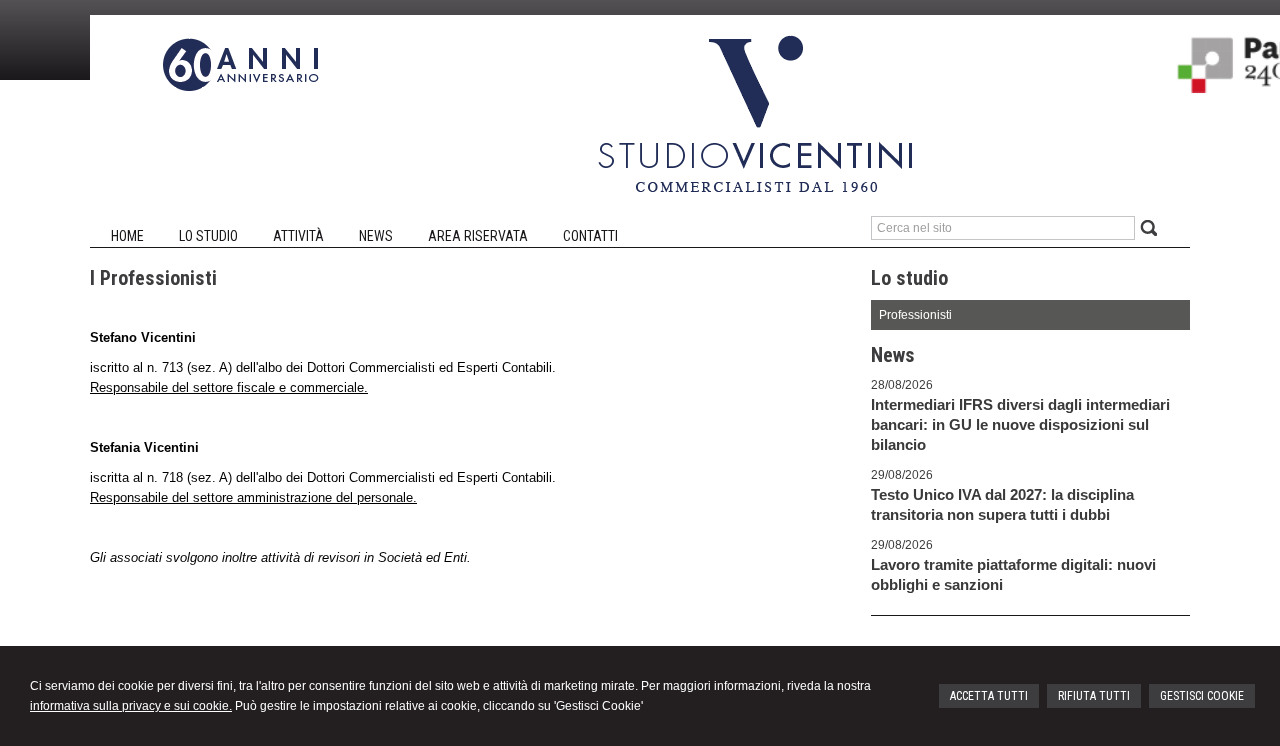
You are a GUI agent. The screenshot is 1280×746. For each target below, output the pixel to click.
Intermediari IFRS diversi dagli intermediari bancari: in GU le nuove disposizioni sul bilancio (1020, 424)
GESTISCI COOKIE (1202, 696)
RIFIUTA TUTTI (1094, 696)
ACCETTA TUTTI (989, 696)
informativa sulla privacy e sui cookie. (131, 706)
